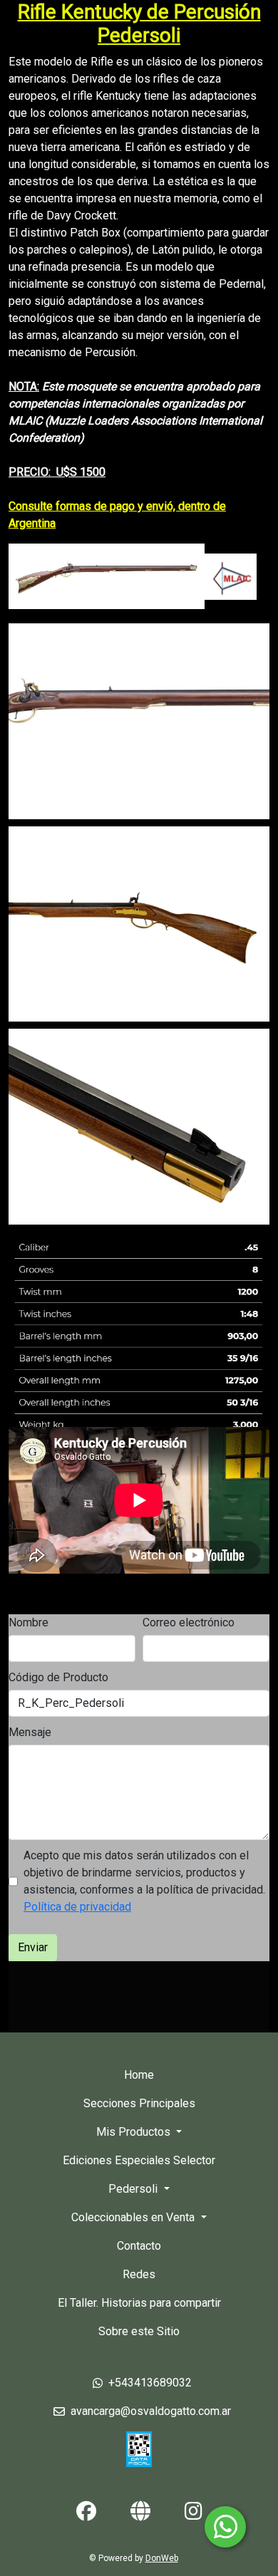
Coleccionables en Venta (134, 2217)
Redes (139, 2274)
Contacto (139, 2246)
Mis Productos (135, 2132)
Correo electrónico (189, 1622)
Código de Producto (58, 1677)
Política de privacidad (77, 1907)
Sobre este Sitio (139, 2331)
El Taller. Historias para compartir (139, 2303)
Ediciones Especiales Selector (139, 2160)
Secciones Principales (139, 2103)
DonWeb (162, 2558)
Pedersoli (134, 2189)
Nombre (29, 1622)
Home (139, 2075)
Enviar (33, 1947)
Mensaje (30, 1732)
